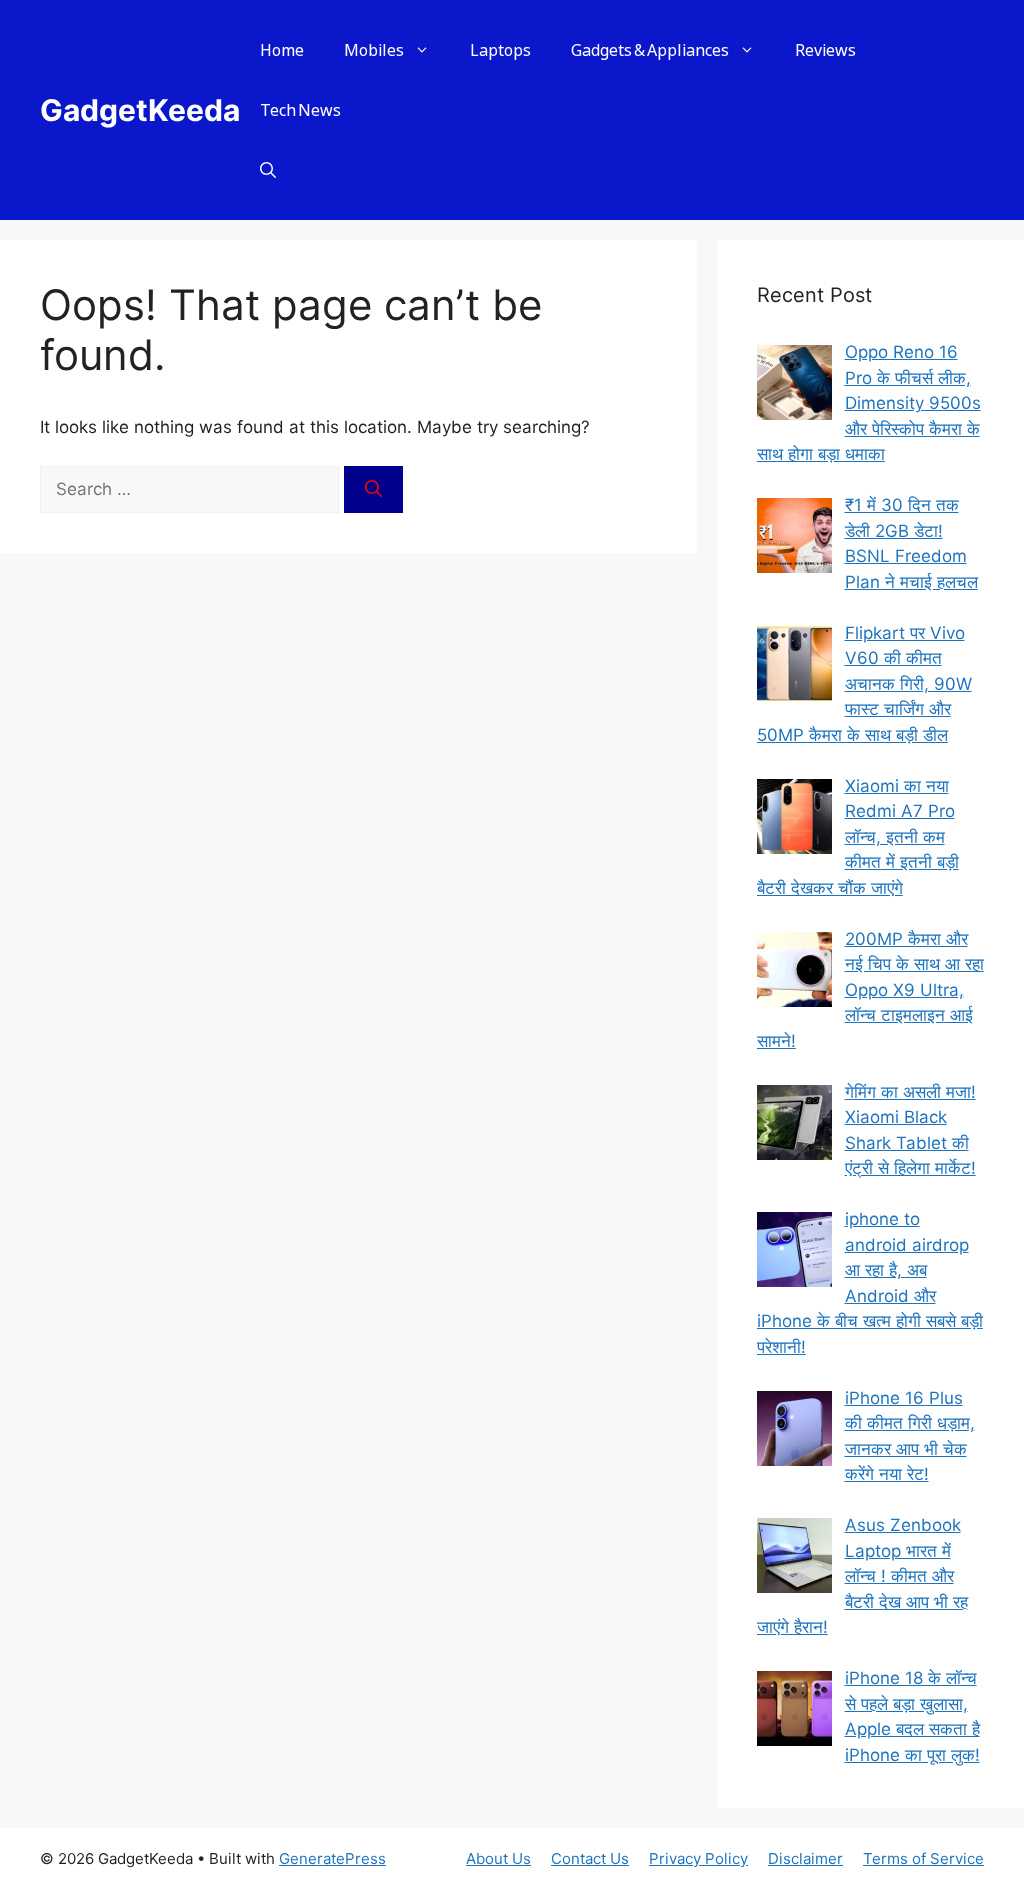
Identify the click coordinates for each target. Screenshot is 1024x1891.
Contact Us (590, 1858)
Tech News (300, 110)
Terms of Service (923, 1858)
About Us (498, 1858)
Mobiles (374, 50)
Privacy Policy (698, 1858)
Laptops (500, 50)
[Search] (373, 490)
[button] (268, 170)
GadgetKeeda (140, 110)
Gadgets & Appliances (650, 50)
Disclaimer (805, 1858)
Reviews (825, 50)
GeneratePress (332, 1858)
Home (282, 50)
